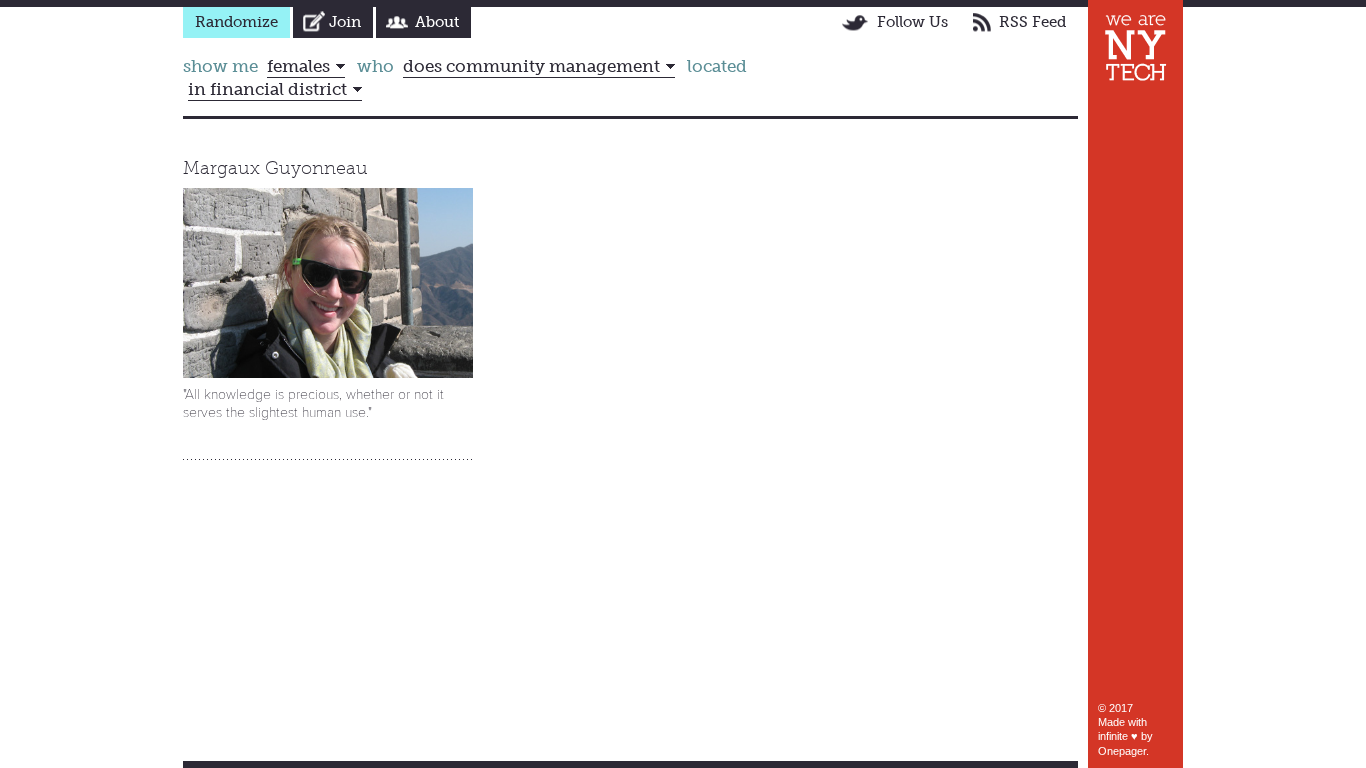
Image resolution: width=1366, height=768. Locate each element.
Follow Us (912, 22)
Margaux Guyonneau (275, 168)
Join (345, 22)
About (437, 22)
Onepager (1122, 751)
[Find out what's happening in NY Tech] (1135, 48)
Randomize (236, 22)
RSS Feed (1032, 22)
